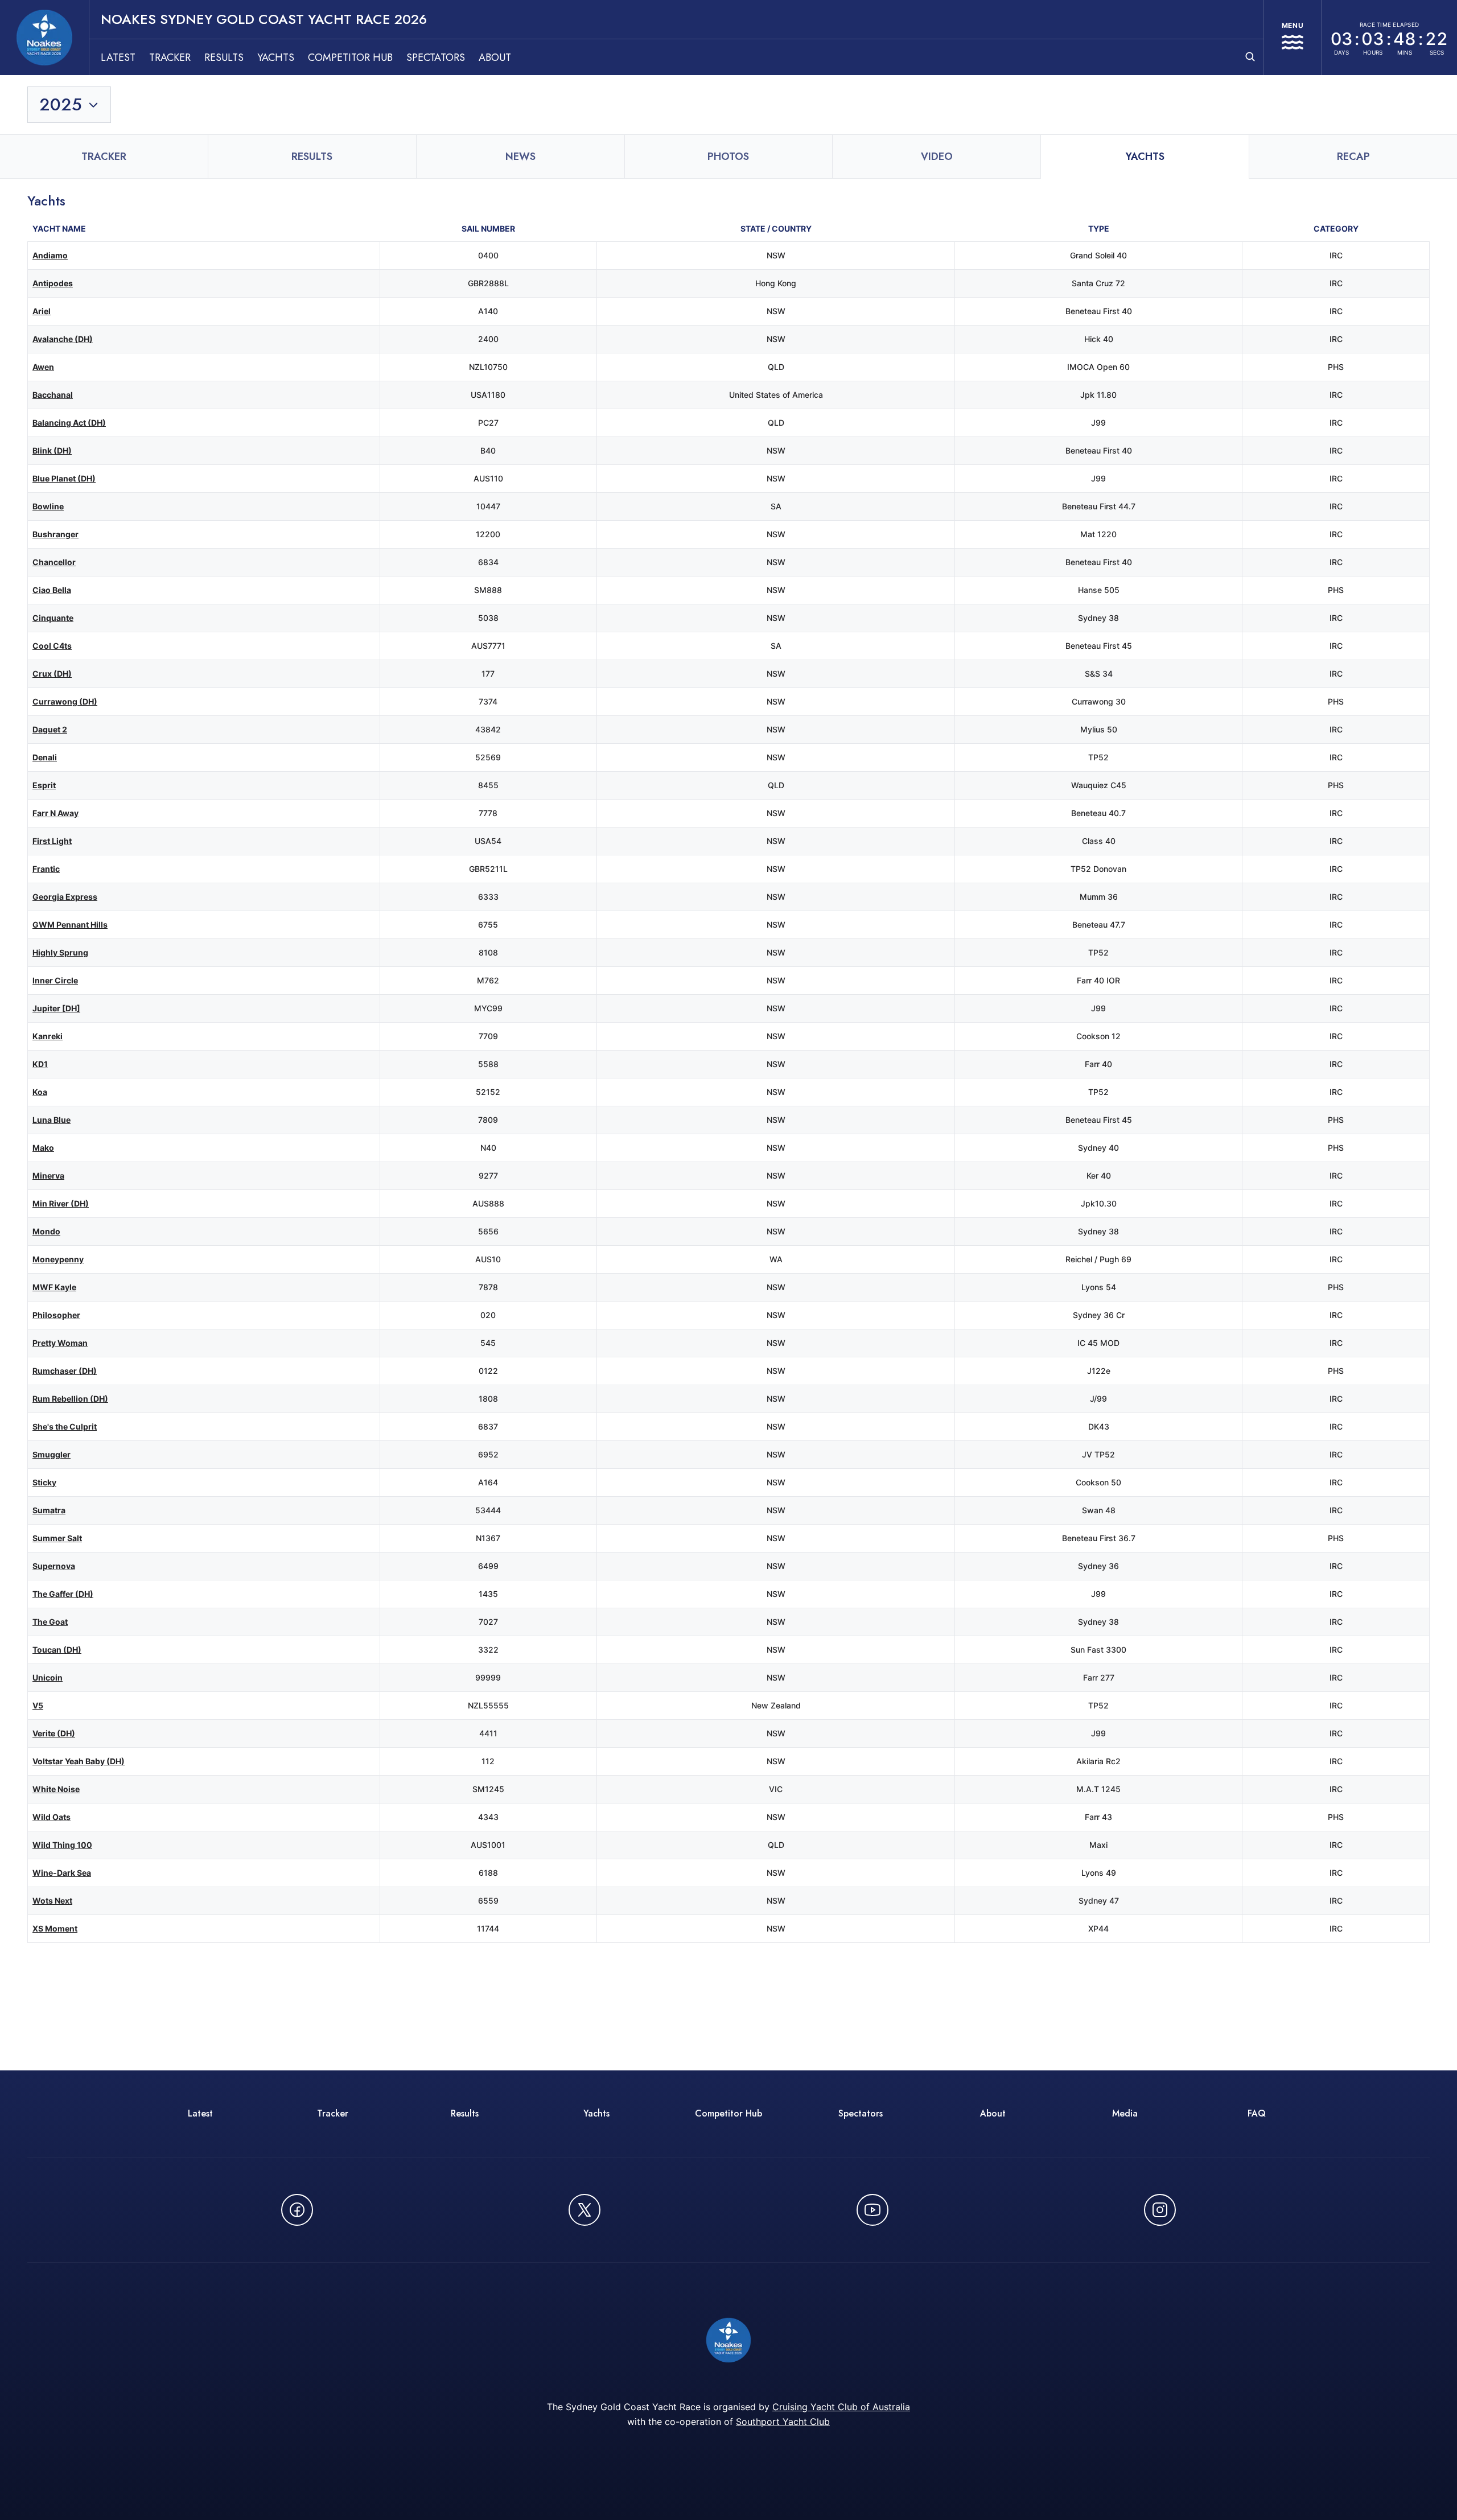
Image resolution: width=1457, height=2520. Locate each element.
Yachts (276, 57)
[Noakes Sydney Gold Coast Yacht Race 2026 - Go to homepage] (44, 38)
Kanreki (48, 1036)
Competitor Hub (350, 57)
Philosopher (56, 1315)
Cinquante (53, 618)
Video (937, 157)
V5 (38, 1705)
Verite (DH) (54, 1733)
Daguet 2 (50, 729)
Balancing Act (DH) (69, 423)
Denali (45, 757)
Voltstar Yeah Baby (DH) (79, 1761)
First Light (52, 841)
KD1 (40, 1064)
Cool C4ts (52, 646)
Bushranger (55, 534)
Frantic (46, 869)
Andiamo (50, 255)
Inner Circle (55, 980)
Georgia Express (65, 897)
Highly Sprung (60, 952)
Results (224, 57)
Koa (40, 1092)
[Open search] (1250, 57)
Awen (43, 367)
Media (1125, 2113)
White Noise (56, 1789)
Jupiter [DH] (56, 1008)
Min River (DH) (61, 1203)
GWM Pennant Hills (70, 925)
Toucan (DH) (57, 1650)
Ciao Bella (52, 590)
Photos (728, 157)
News (520, 157)
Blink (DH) (52, 450)
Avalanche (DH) (63, 339)
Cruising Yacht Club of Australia (841, 2407)
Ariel (42, 311)
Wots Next (52, 1901)
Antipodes (53, 283)
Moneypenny (58, 1259)
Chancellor (54, 562)
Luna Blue (52, 1120)
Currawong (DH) (65, 701)
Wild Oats (52, 1817)
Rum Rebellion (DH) (70, 1399)
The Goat (50, 1622)
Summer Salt (57, 1538)
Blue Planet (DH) (64, 478)
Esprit (44, 785)
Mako (43, 1148)
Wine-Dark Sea (62, 1873)
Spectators (436, 57)
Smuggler (52, 1454)
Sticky (44, 1482)
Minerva (48, 1175)
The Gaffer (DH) (63, 1594)
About (495, 57)
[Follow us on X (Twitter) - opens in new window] (585, 2210)
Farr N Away (55, 813)
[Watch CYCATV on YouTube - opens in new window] (872, 2210)
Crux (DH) (52, 674)
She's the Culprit (65, 1426)
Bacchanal (53, 395)
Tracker (170, 57)
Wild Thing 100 (62, 1845)
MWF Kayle (54, 1287)
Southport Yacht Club (783, 2422)
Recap (1353, 157)
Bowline (48, 506)
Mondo (46, 1231)
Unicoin (48, 1677)
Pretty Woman (60, 1343)
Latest (118, 57)
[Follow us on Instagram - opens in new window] (1160, 2210)
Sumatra (49, 1510)
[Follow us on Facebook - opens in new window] (297, 2210)
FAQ (1257, 2113)
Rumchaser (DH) (65, 1371)
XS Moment (55, 1928)
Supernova (54, 1566)
